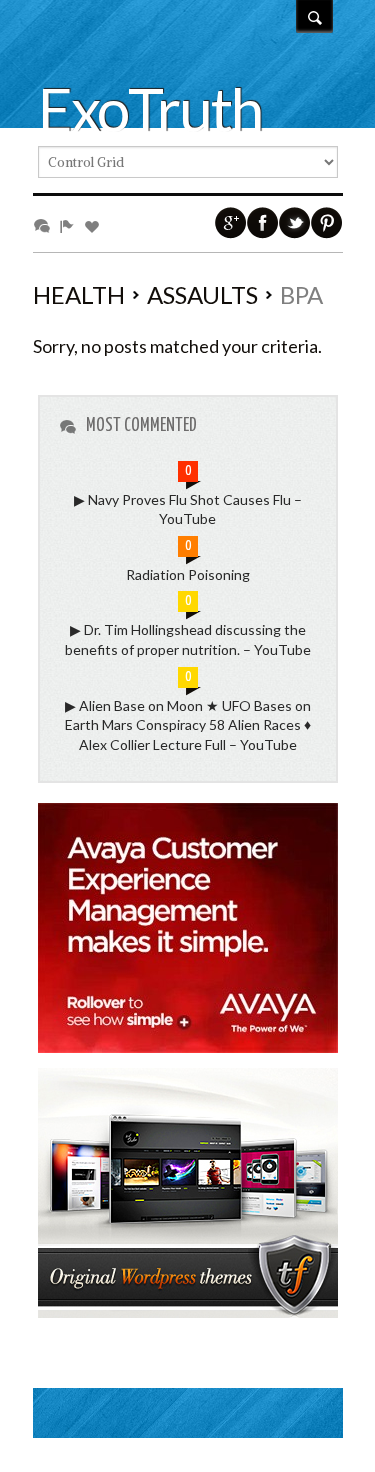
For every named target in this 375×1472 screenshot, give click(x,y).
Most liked (95, 225)
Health (79, 294)
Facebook (263, 223)
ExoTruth (150, 109)
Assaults (202, 294)
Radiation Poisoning (188, 574)
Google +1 (231, 223)
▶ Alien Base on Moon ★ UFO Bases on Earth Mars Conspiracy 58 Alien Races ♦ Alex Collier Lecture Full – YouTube (188, 725)
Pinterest (327, 223)
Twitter (295, 223)
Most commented (45, 225)
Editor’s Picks (70, 225)
